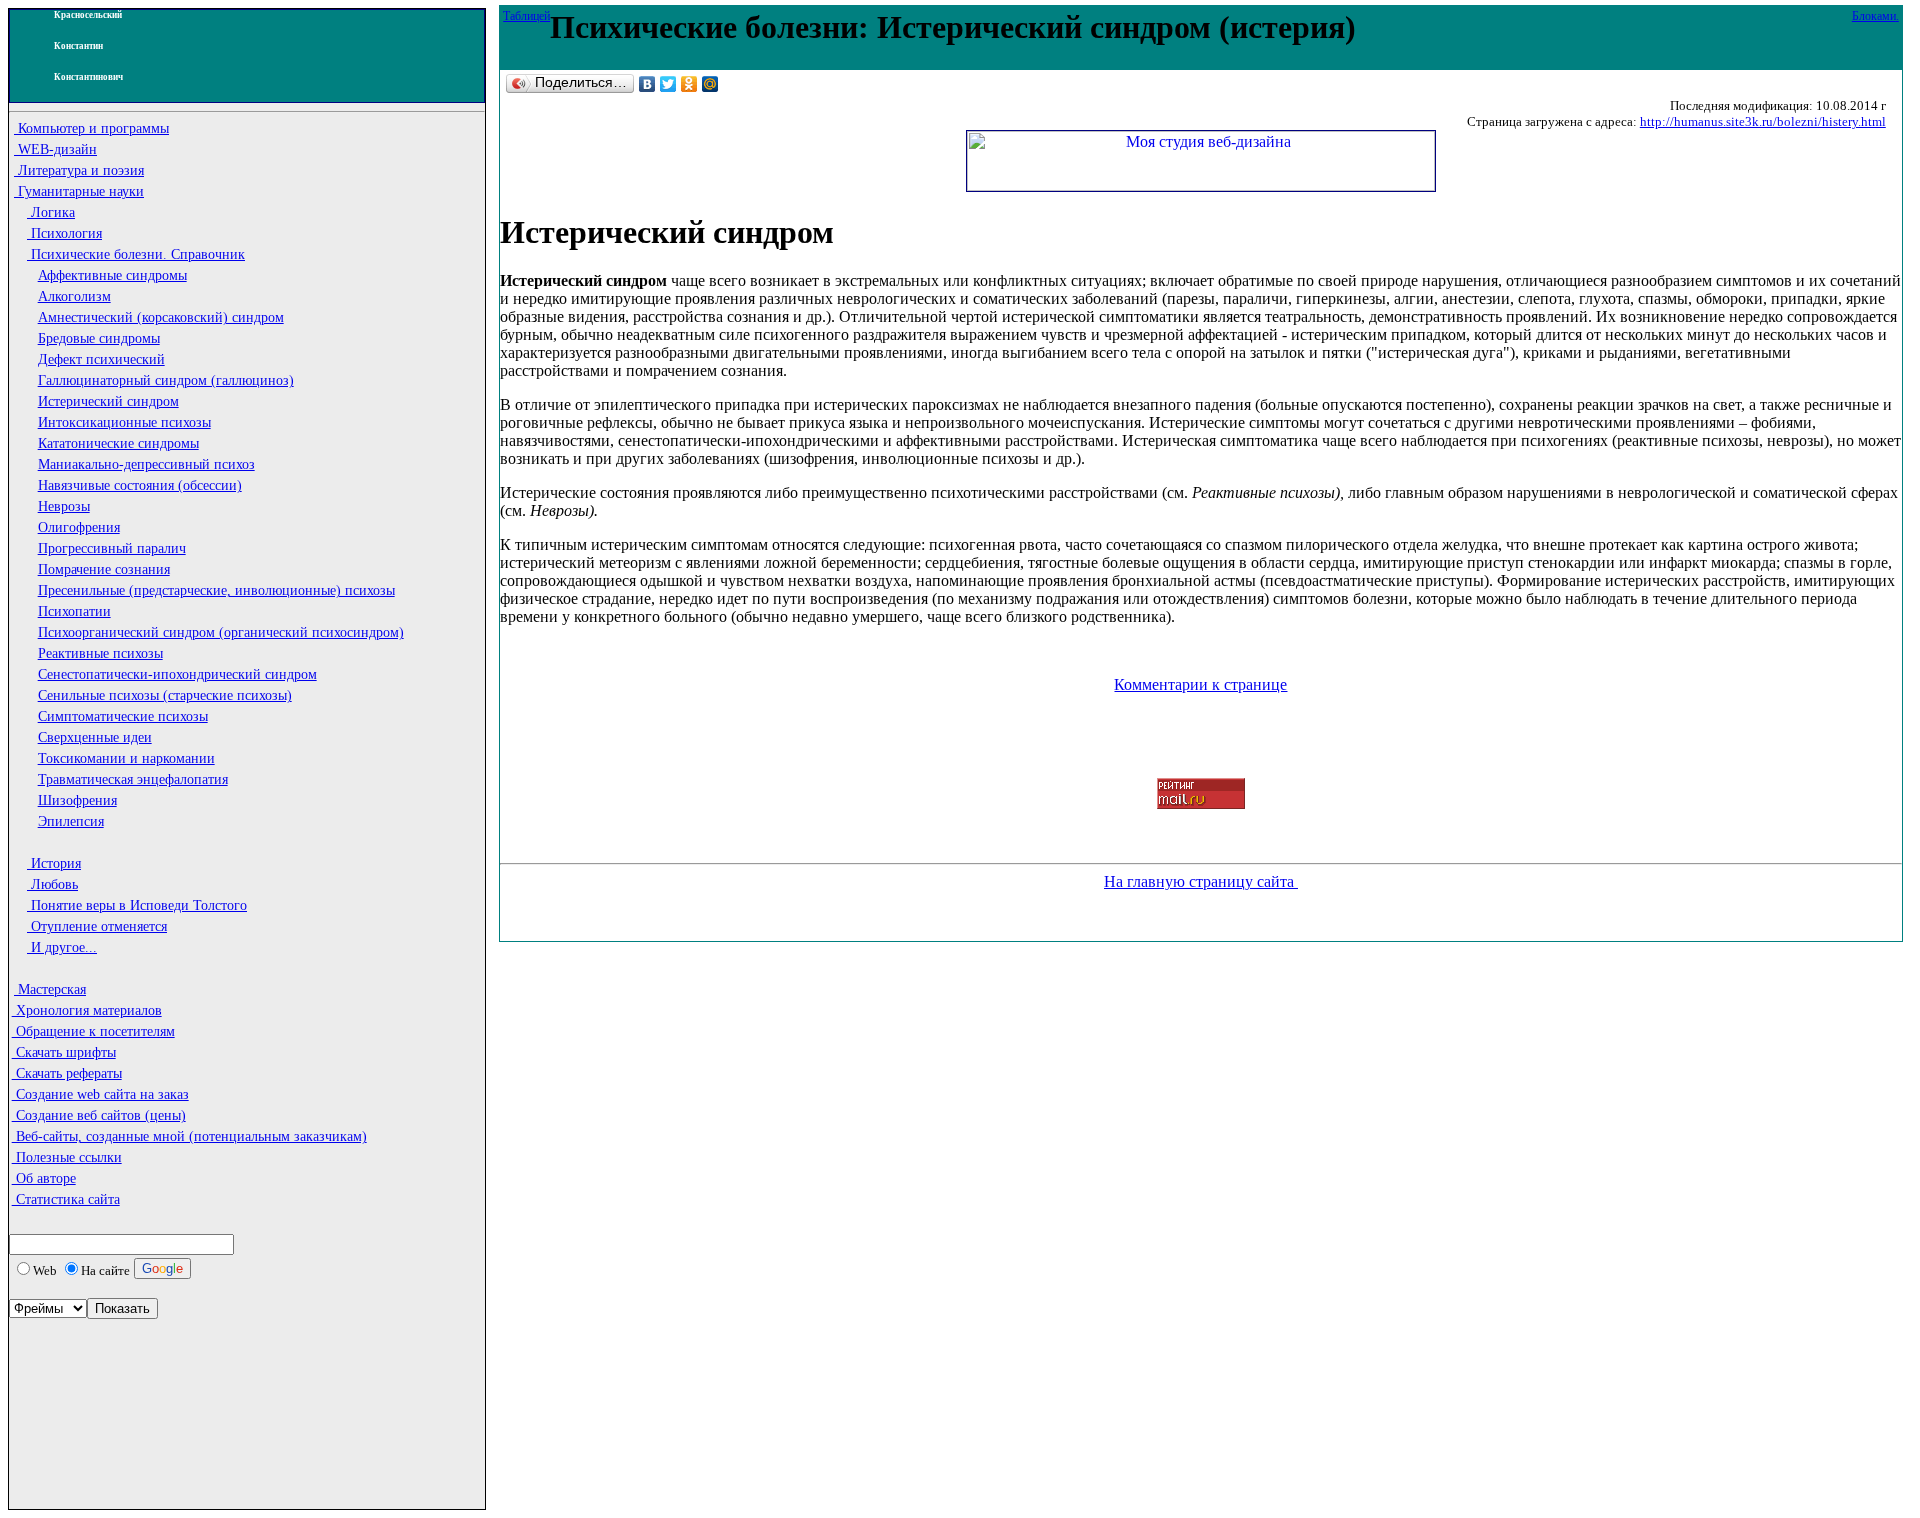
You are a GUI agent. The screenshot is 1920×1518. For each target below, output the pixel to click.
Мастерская (50, 989)
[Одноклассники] (689, 84)
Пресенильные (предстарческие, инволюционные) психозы (216, 590)
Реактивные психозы (100, 653)
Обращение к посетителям (93, 1031)
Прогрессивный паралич (112, 548)
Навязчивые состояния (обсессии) (140, 485)
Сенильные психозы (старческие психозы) (165, 695)
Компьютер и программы (91, 128)
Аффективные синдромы (112, 275)
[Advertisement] (99, 1380)
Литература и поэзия (79, 170)
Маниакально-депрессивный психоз (146, 464)
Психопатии (74, 611)
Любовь (52, 884)
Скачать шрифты (64, 1052)
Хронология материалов (87, 1010)
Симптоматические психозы (123, 716)
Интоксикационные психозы (124, 422)
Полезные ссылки (67, 1157)
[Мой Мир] (710, 84)
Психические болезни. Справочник (136, 254)
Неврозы (64, 506)
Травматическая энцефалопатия (133, 779)
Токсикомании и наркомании (126, 758)
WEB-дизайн (55, 149)
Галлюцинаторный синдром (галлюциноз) (166, 380)
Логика (51, 212)
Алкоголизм (74, 296)
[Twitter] (668, 84)
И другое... (62, 947)
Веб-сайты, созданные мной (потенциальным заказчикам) (189, 1136)
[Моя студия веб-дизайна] (1201, 185)
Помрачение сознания (104, 569)
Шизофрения (77, 800)
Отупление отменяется (97, 926)
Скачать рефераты (67, 1073)
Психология (64, 233)
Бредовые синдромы (99, 338)
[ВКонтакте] (647, 84)
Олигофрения (79, 527)
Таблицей (526, 16)
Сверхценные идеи (95, 737)
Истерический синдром (108, 401)
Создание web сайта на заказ (100, 1094)
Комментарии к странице (1200, 684)
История (54, 863)
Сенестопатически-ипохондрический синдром (177, 674)
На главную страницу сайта (1201, 881)
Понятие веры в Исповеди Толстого (137, 905)
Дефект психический (101, 359)
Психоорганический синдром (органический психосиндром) (221, 632)
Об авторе (44, 1178)
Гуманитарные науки (79, 191)
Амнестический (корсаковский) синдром (161, 317)
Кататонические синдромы (118, 443)
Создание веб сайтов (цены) (99, 1115)
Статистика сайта (66, 1199)
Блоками (1874, 16)
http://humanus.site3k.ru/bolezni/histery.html (1763, 121)
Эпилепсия (71, 821)
